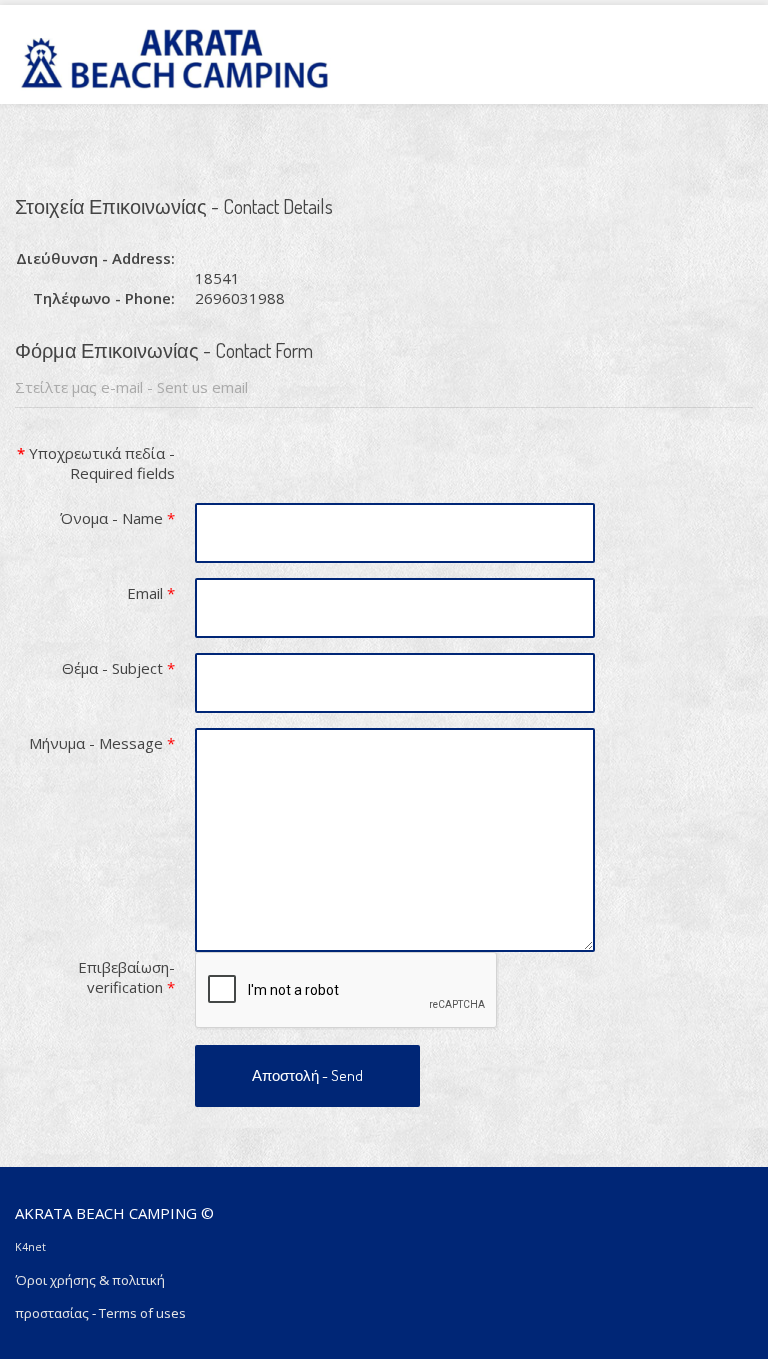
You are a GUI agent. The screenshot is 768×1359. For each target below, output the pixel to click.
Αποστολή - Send (307, 1075)
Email (151, 593)
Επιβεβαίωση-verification (126, 977)
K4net (30, 1247)
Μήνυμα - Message (102, 743)
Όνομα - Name (117, 518)
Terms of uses (142, 1313)
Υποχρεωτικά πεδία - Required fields (96, 463)
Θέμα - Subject (118, 668)
